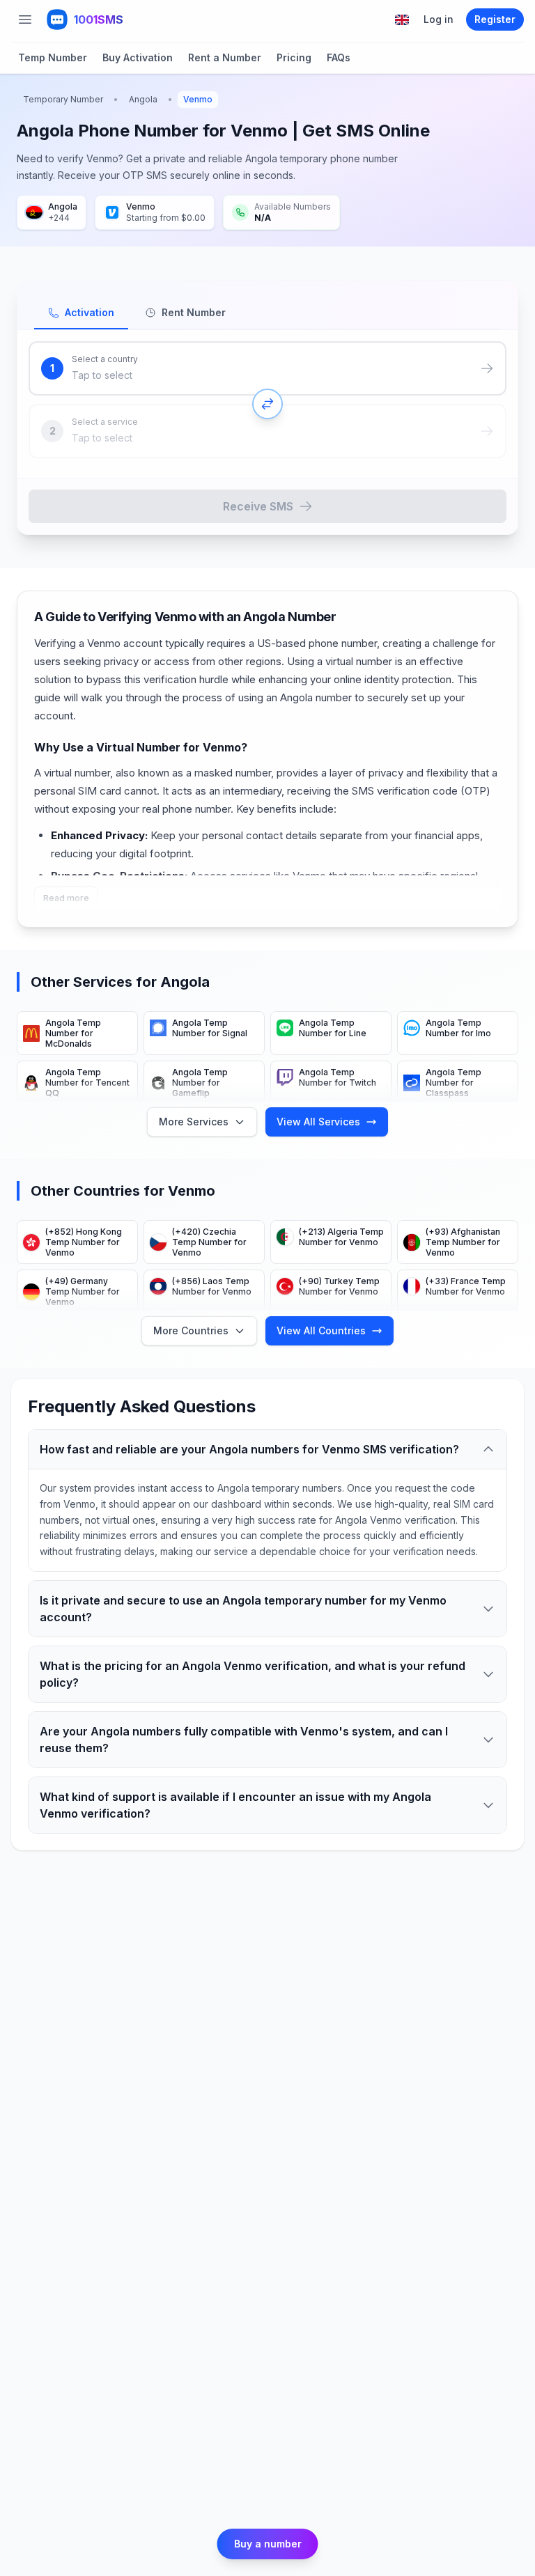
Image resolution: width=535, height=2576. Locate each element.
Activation (90, 312)
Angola (143, 99)
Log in (439, 19)
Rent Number (194, 312)
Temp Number (53, 57)
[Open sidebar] (25, 19)
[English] (402, 20)
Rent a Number (225, 57)
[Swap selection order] (267, 404)
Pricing (294, 57)
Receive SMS (258, 506)
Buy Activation (138, 57)
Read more (66, 898)
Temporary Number (63, 99)
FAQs (339, 57)
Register (495, 19)
